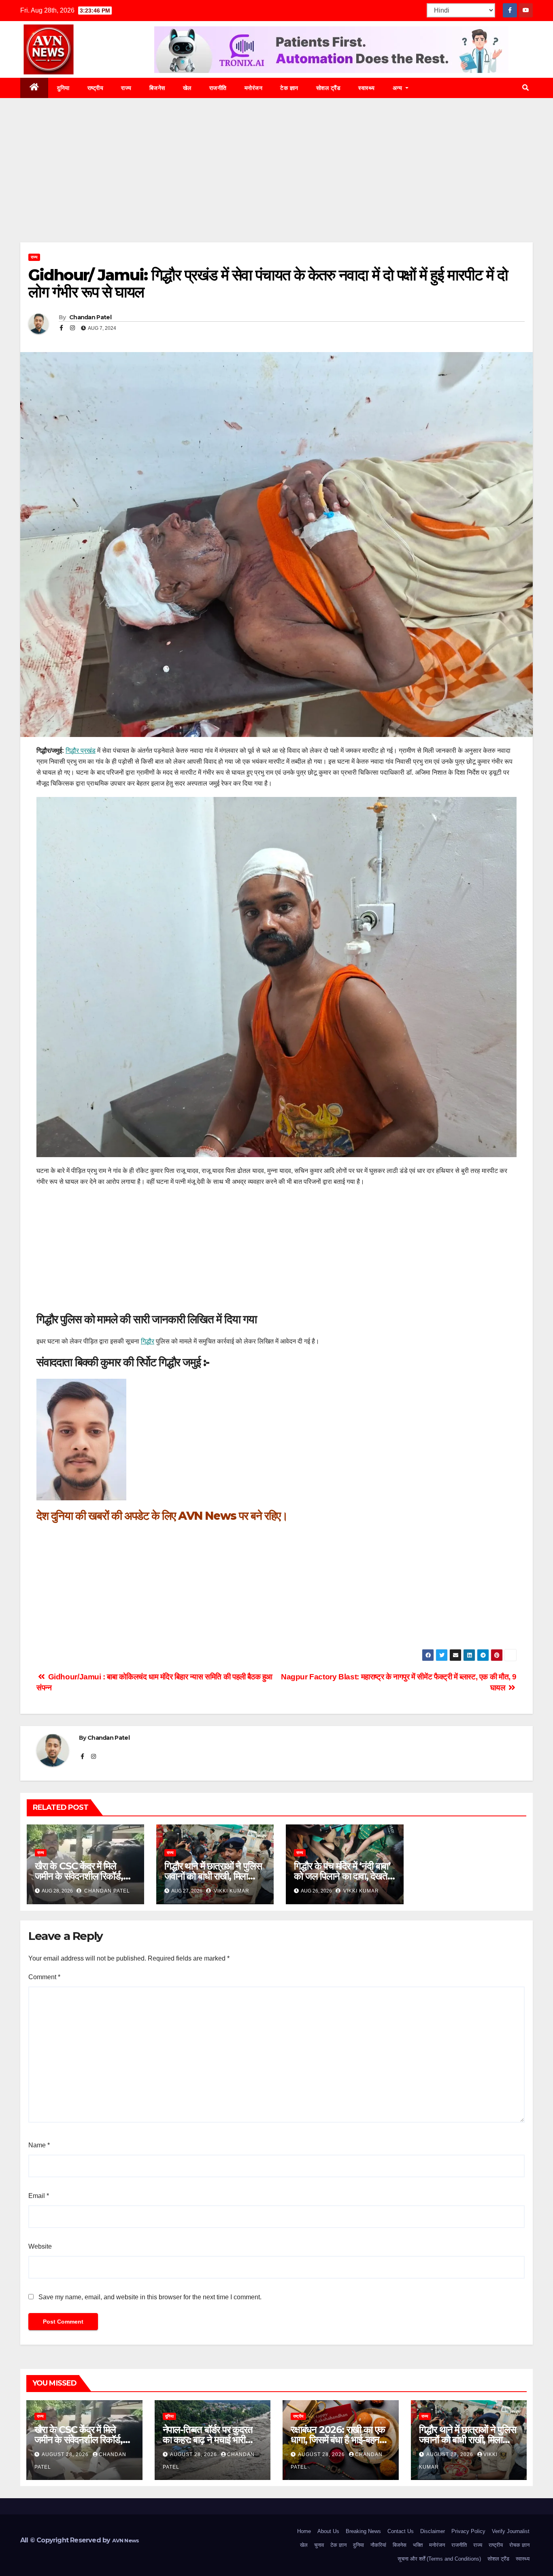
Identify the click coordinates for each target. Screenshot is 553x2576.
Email (39, 2196)
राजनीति (218, 88)
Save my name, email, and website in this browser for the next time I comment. (150, 2297)
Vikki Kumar (231, 1891)
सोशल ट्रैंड (329, 88)
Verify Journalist (511, 2531)
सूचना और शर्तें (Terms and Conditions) (439, 2559)
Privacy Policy (468, 2531)
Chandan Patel (90, 317)
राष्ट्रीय (96, 88)
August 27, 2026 (451, 2454)
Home (304, 2531)
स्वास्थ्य (367, 88)
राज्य (126, 88)
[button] (525, 88)
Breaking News (363, 2531)
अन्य (398, 88)
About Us (328, 2531)
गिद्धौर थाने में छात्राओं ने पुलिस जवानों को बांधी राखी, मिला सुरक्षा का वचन (213, 1876)
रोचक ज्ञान (519, 2545)
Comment (44, 1977)
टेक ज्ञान (289, 88)
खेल (187, 88)
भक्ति (418, 2545)
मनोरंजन (254, 88)
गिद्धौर (148, 1341)
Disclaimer (433, 2531)
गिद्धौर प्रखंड (81, 751)
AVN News (207, 1516)
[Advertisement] (276, 182)
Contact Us (401, 2531)
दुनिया (63, 88)
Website (40, 2246)
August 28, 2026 (66, 2454)
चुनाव (319, 2545)
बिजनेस (157, 88)
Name (39, 2145)
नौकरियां (378, 2545)
